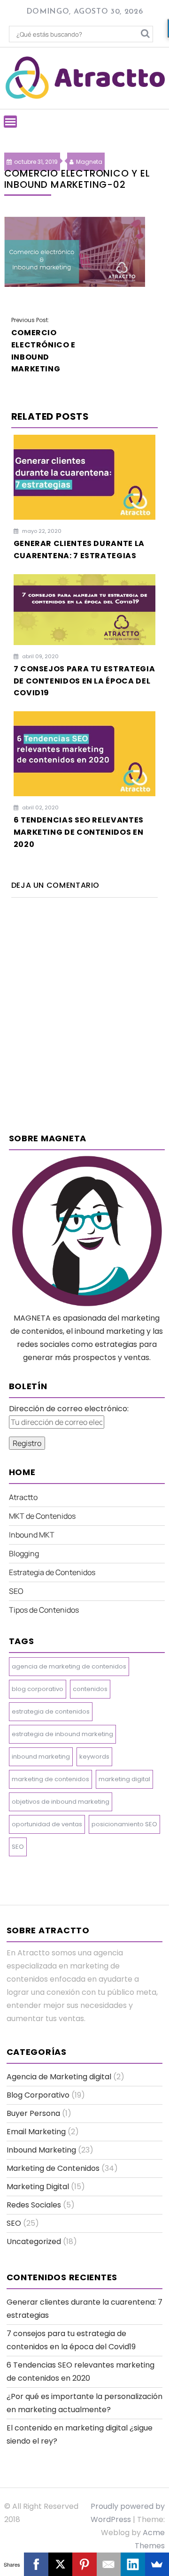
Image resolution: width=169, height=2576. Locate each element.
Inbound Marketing (41, 2150)
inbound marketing (41, 1757)
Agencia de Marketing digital (59, 2077)
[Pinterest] (84, 2564)
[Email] (109, 2564)
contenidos (90, 1689)
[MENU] (10, 122)
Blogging (24, 1553)
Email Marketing (36, 2132)
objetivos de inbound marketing (61, 1802)
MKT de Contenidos (42, 1516)
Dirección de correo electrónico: (69, 1409)
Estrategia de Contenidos (52, 1572)
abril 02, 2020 (40, 807)
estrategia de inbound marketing (62, 1734)
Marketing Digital (38, 2187)
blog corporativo (38, 1689)
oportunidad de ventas (47, 1824)
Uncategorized (34, 2242)
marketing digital (124, 1779)
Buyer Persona (33, 2113)
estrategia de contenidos (51, 1711)
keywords (94, 1757)
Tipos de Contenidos (44, 1610)
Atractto (23, 1497)
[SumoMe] (157, 2564)
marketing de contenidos (50, 1779)
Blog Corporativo (38, 2095)
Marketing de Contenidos (53, 2168)
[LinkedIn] (133, 2564)
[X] (60, 2564)
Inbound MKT (32, 1535)
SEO (16, 1591)
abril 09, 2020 (40, 656)
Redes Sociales (34, 2205)
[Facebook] (36, 2564)
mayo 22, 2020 (41, 531)
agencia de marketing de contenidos (69, 1666)
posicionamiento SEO (124, 1824)
